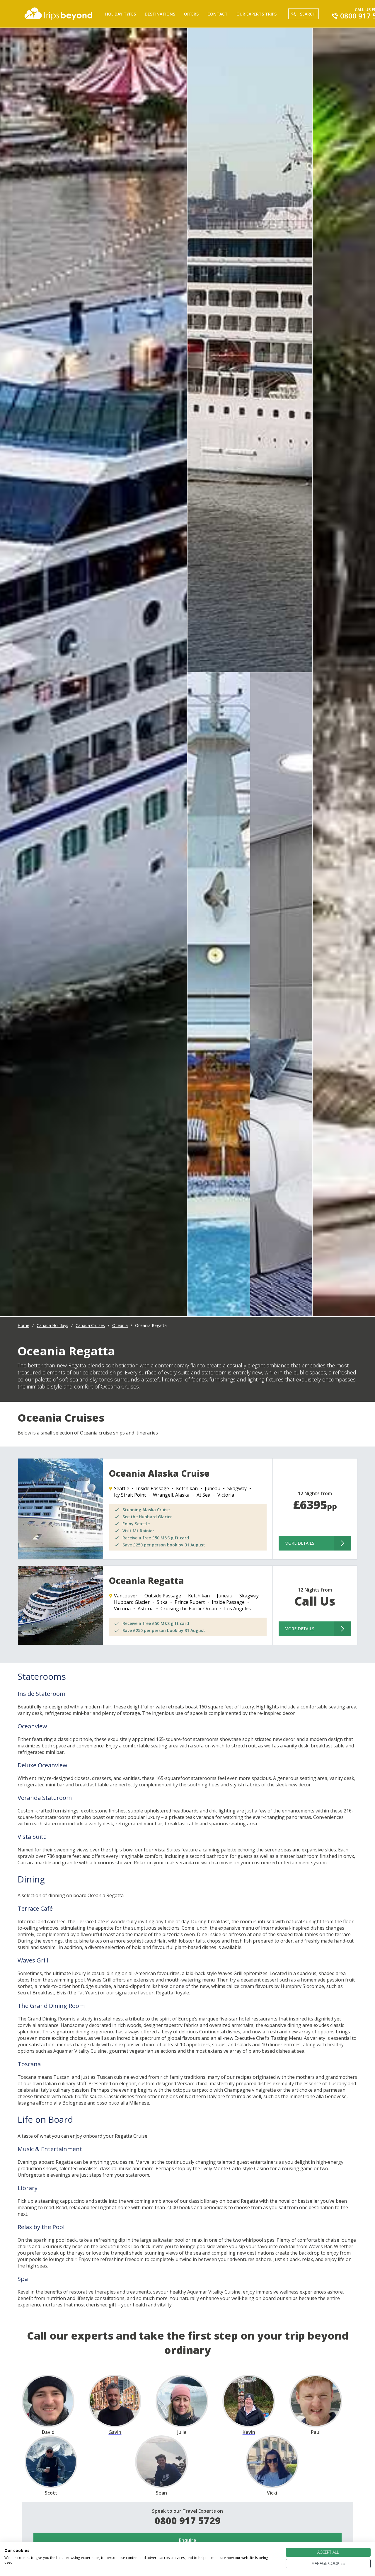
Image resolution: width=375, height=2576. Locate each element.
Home (23, 1325)
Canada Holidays (52, 1325)
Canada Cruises (90, 1325)
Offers (191, 14)
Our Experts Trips (256, 14)
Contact (218, 14)
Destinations (160, 14)
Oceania (120, 1325)
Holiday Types (121, 14)
